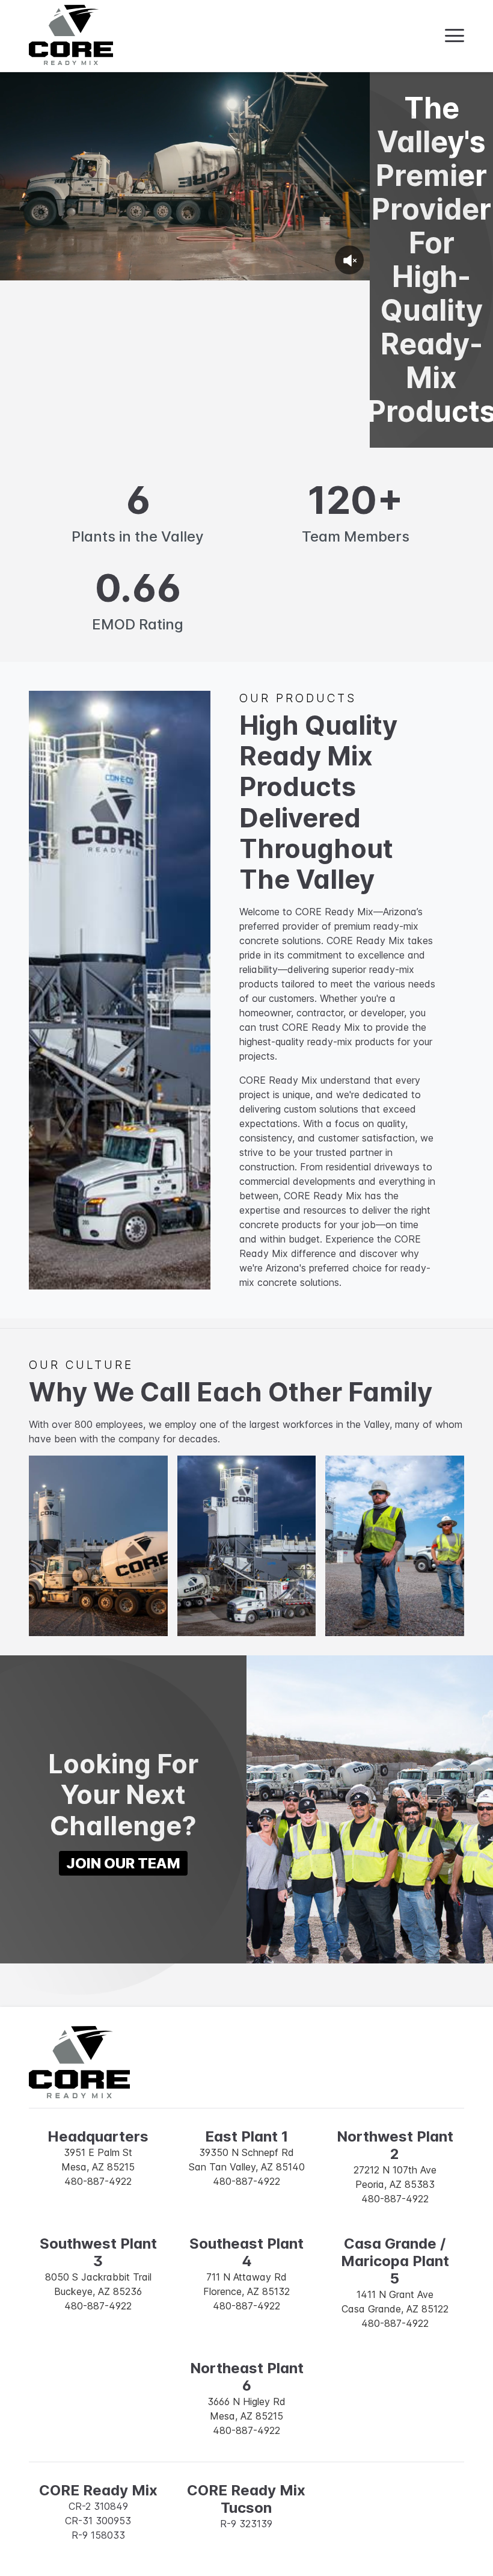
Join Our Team (123, 1863)
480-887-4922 (98, 2181)
